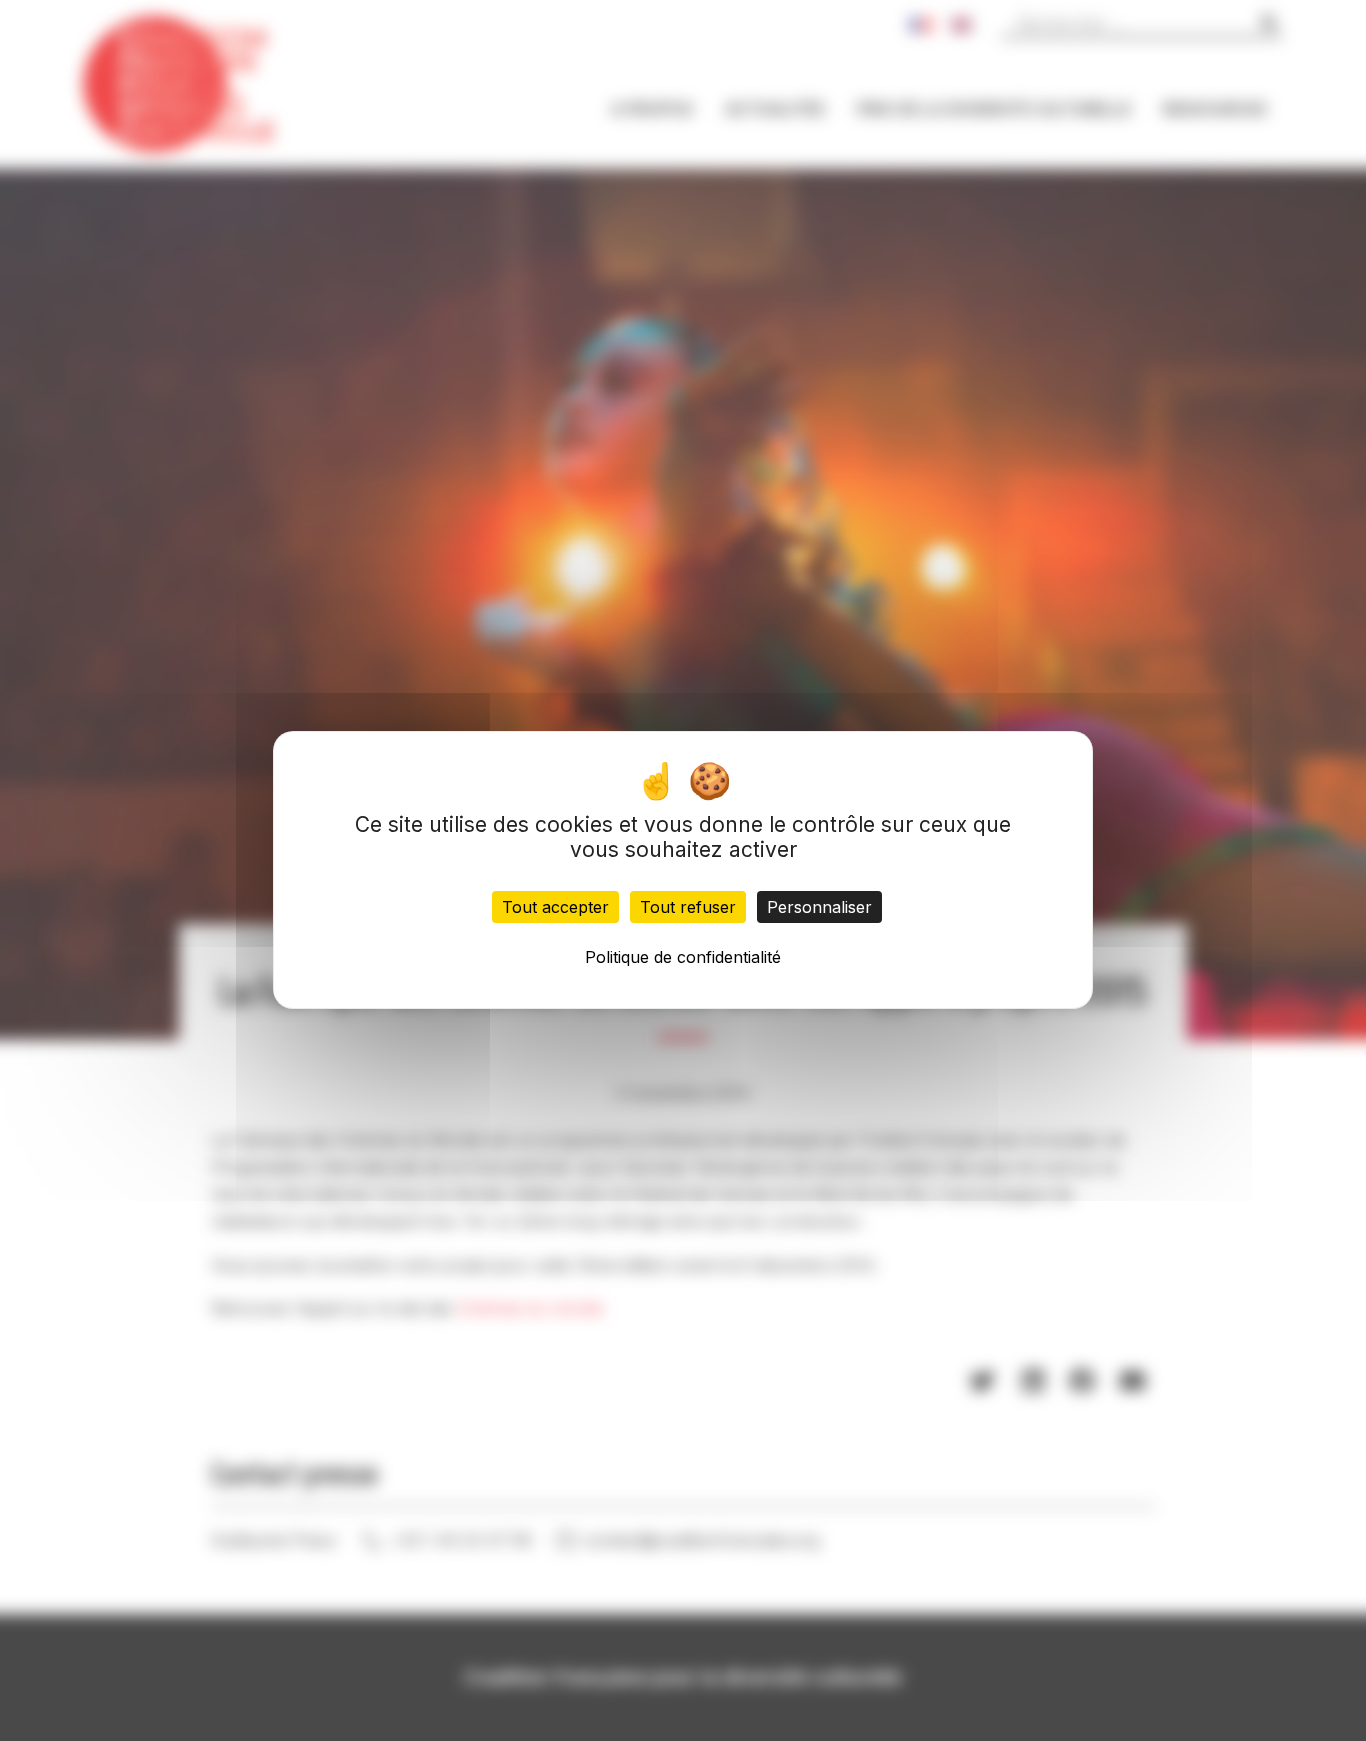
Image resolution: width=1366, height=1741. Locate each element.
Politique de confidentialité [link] (683, 958)
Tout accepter (555, 908)
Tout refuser (688, 908)
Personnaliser (819, 908)
